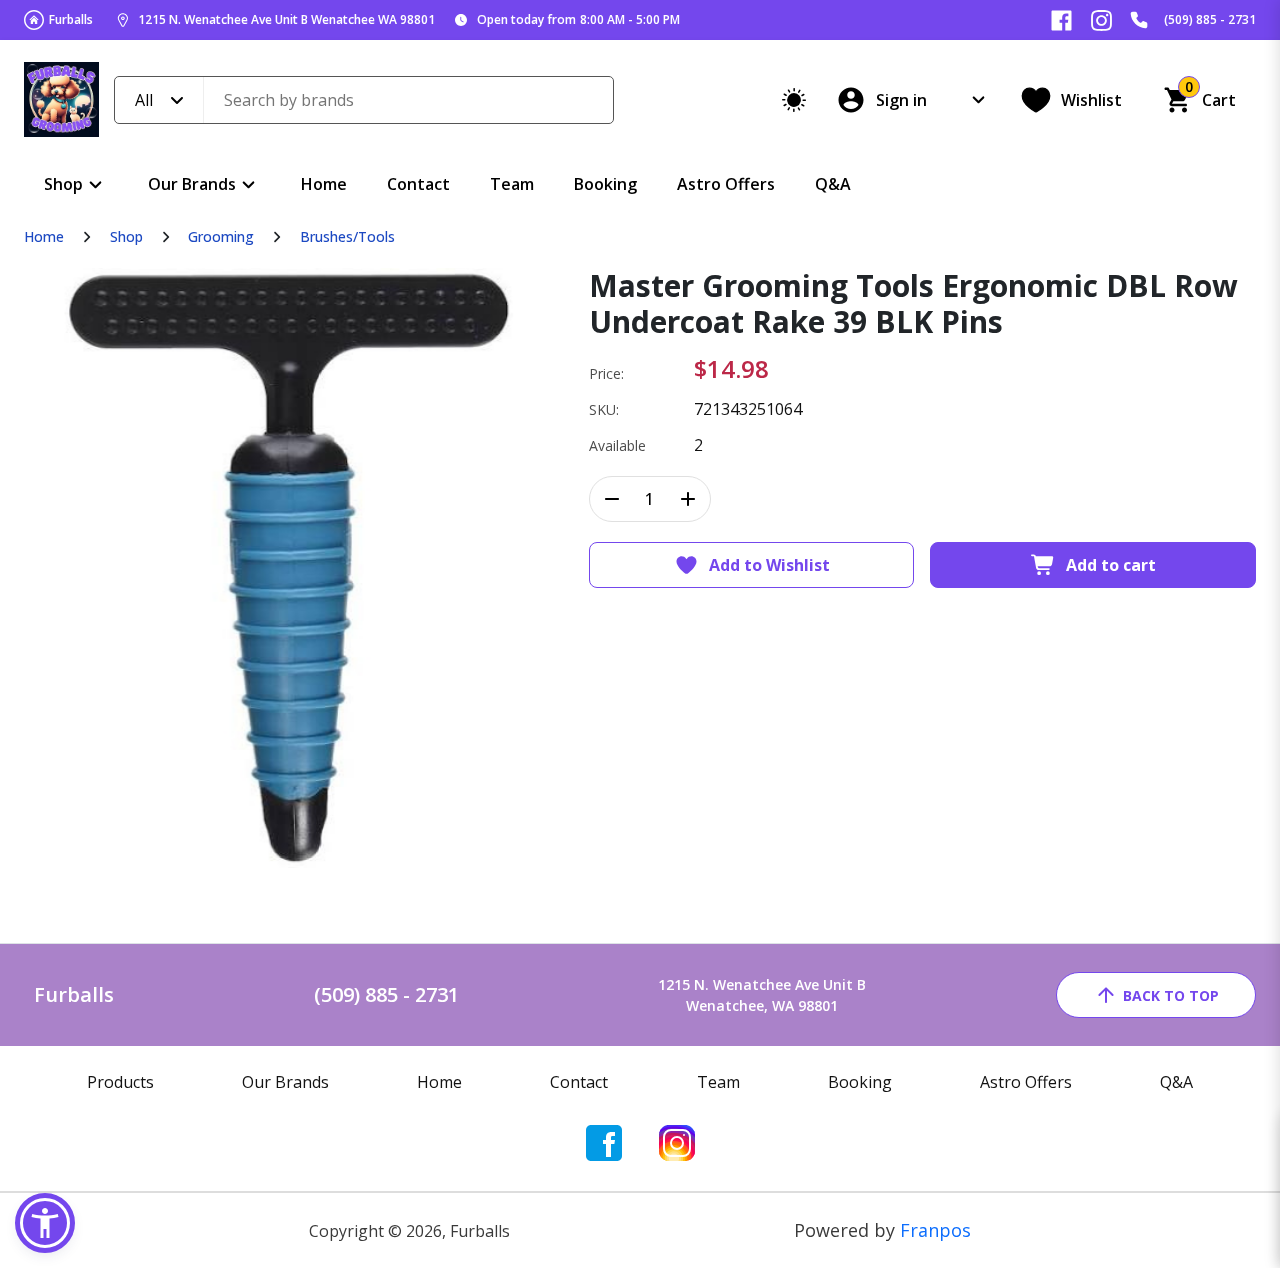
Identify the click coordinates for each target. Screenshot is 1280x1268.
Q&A (833, 184)
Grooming (221, 236)
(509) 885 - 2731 (1210, 19)
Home (324, 184)
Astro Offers (726, 184)
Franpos (935, 1230)
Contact (418, 184)
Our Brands (192, 184)
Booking (605, 184)
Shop (63, 184)
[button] (45, 1223)
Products (120, 1082)
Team (512, 184)
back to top (1171, 995)
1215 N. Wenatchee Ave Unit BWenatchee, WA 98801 (762, 995)
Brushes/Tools (347, 236)
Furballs (71, 19)
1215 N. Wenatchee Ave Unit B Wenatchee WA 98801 (286, 19)
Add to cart (1111, 565)
